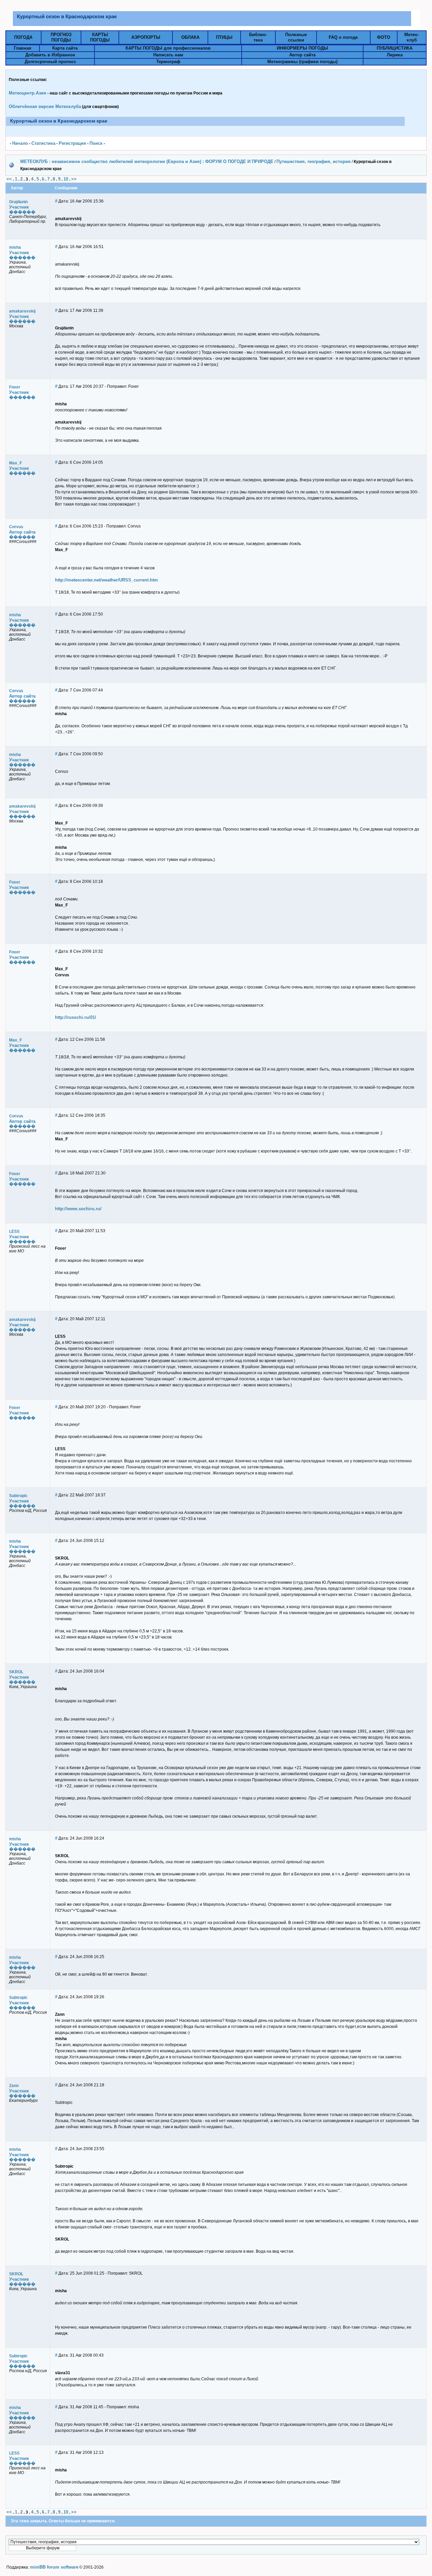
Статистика (43, 143)
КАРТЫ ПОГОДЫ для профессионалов (168, 48)
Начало (20, 143)
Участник (19, 207)
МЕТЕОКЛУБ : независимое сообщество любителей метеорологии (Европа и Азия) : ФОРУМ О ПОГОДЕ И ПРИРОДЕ (147, 161)
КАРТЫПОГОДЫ (100, 37)
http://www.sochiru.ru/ (78, 1209)
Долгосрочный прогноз (50, 62)
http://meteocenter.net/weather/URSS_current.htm (106, 580)
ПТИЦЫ (224, 37)
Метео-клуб (412, 37)
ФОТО (384, 37)
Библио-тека (258, 37)
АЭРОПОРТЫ (146, 37)
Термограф (168, 62)
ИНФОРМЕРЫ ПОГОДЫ (302, 48)
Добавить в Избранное (50, 55)
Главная (23, 48)
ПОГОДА (23, 37)
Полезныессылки (296, 37)
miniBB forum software (54, 2567)
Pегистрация (72, 143)
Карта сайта (65, 48)
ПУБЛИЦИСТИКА (395, 48)
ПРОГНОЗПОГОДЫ (61, 37)
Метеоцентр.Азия (28, 93)
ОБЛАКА (190, 37)
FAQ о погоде (343, 37)
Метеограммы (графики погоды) (302, 62)
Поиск (96, 143)
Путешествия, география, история (314, 161)
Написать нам (168, 55)
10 (66, 179)
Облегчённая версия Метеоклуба (45, 106)
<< (9, 179)
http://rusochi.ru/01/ (76, 1017)
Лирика (395, 55)
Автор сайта (302, 55)
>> (74, 179)
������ (22, 212)
